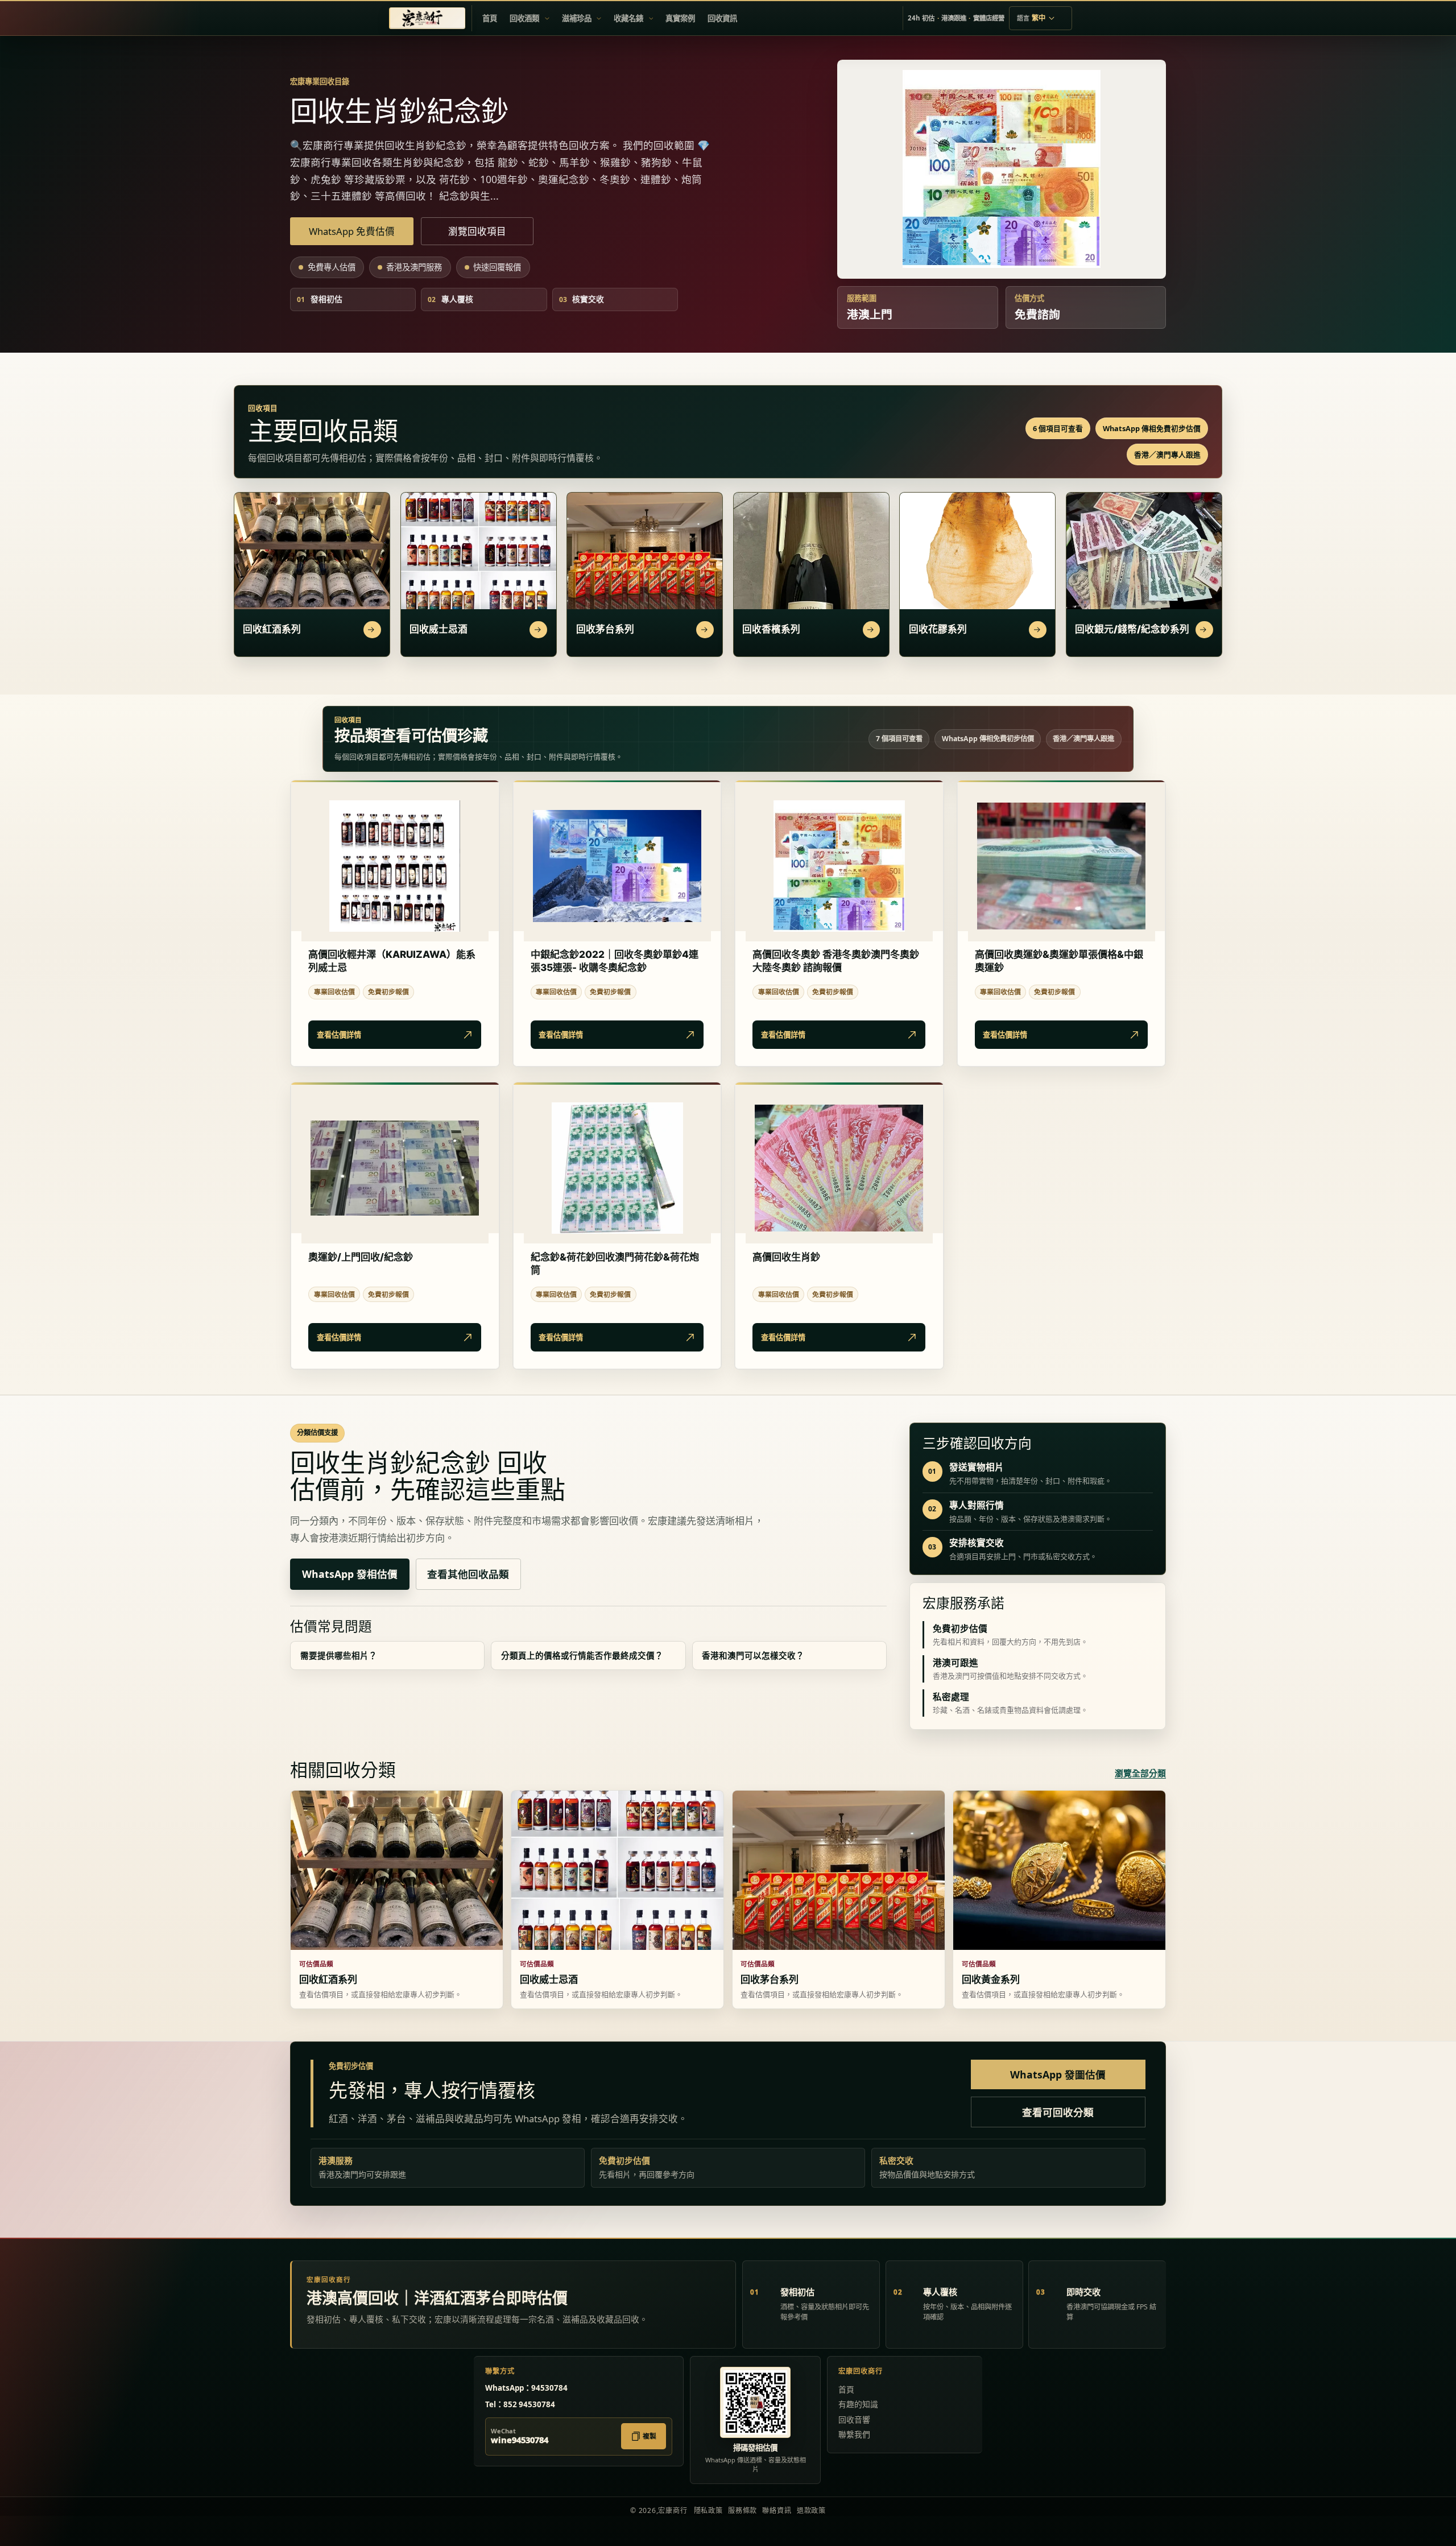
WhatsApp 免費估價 (352, 231)
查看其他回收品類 (468, 1574)
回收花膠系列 (938, 629)
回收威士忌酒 (439, 629)
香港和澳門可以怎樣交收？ (753, 1655)
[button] (529, 18)
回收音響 (854, 2419)
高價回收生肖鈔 (786, 1257)
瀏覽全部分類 (1140, 1773)
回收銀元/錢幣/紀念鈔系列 (1132, 629)
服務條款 (743, 2510)
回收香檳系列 (771, 629)
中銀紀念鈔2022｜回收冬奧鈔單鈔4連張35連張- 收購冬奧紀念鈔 (615, 961)
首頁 (846, 2389)
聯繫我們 (854, 2434)
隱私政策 (708, 2510)
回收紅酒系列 (272, 629)
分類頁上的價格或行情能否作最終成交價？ (582, 1655)
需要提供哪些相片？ (339, 1655)
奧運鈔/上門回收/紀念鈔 (361, 1257)
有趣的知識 (858, 2404)
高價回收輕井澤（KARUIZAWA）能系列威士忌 (392, 961)
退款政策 (811, 2510)
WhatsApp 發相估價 (350, 1574)
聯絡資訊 (777, 2510)
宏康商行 (673, 2510)
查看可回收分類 (1058, 2112)
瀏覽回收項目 (477, 231)
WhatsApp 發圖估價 (1058, 2074)
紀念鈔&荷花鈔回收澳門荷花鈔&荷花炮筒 (615, 1263)
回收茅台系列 (605, 629)
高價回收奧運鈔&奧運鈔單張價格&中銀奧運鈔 (1059, 961)
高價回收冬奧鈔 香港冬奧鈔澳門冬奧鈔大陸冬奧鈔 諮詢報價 (836, 961)
